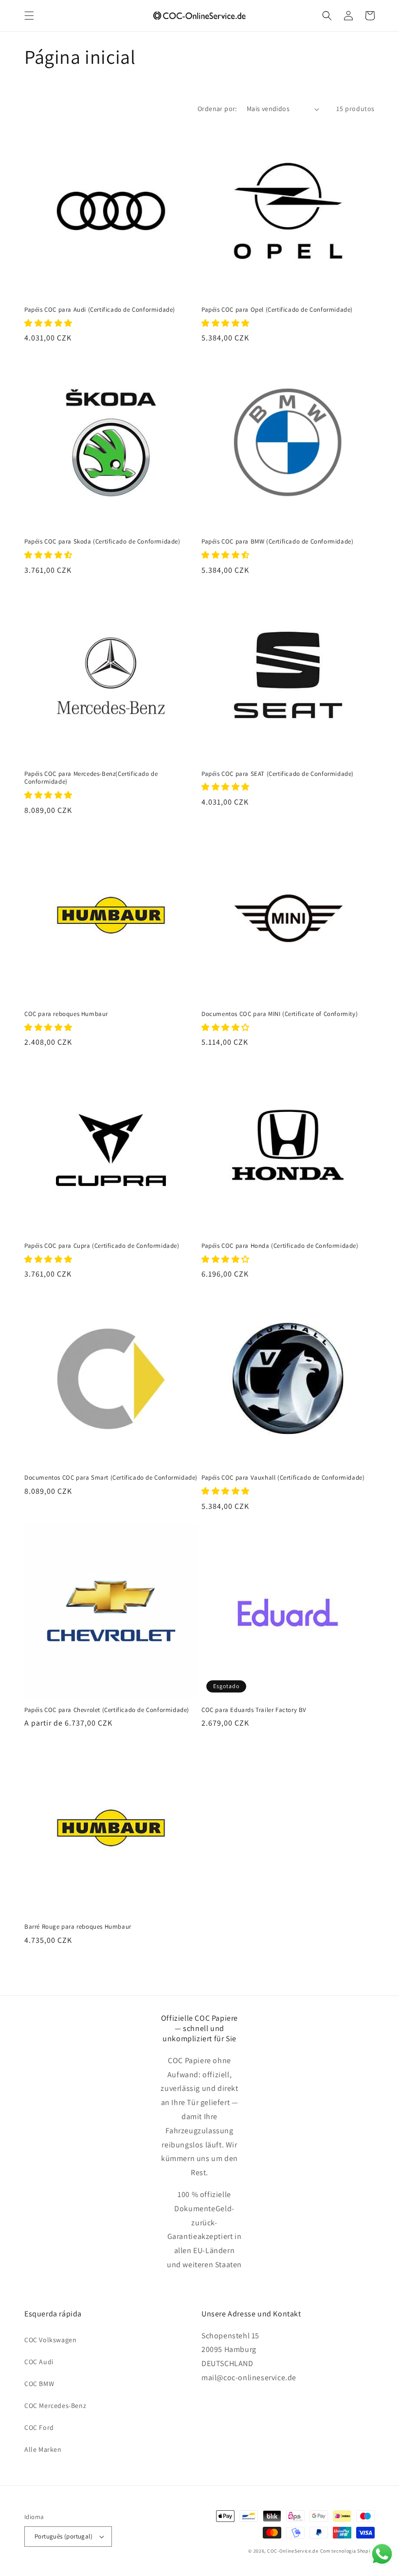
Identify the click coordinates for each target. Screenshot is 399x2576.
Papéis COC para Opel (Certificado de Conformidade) (277, 310)
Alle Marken (43, 2449)
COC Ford (39, 2427)
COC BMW (39, 2384)
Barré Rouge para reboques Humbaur (78, 1927)
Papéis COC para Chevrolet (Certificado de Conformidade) (107, 1710)
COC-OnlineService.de (293, 2551)
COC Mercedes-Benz (55, 2406)
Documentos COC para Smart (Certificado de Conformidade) (111, 1478)
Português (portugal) (63, 2536)
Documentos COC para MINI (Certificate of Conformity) (280, 1014)
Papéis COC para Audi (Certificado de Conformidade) (100, 310)
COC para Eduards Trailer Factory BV (254, 1710)
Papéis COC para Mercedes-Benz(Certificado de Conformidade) (91, 778)
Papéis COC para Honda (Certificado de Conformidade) (280, 1246)
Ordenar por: (217, 109)
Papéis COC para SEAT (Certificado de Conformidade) (278, 774)
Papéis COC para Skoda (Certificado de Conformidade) (102, 542)
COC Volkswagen (50, 2340)
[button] (29, 16)
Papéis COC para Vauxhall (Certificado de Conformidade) (283, 1478)
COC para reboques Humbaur (66, 1014)
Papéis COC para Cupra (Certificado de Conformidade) (102, 1246)
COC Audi (39, 2362)
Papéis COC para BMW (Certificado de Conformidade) (277, 542)
